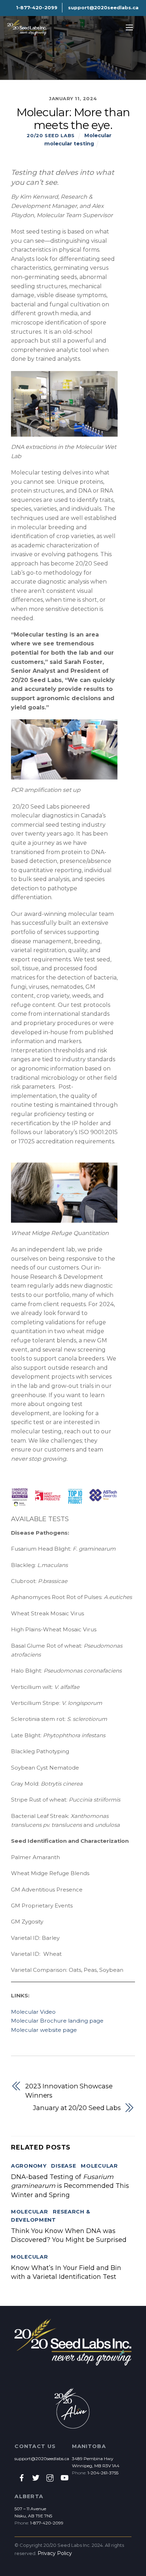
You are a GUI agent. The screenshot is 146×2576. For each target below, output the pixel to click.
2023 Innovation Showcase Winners (69, 2091)
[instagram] (50, 2477)
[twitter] (36, 2477)
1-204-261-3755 (103, 2473)
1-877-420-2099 (47, 2523)
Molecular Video (33, 2012)
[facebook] (22, 2477)
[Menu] (129, 28)
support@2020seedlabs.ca (42, 2459)
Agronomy (29, 2166)
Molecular (98, 135)
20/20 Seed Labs (51, 135)
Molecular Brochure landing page (57, 2021)
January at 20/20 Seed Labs (77, 2108)
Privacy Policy (55, 2553)
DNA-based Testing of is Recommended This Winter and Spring (70, 2186)
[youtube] (64, 2477)
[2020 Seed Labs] (27, 32)
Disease (63, 2166)
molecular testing (69, 144)
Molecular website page (44, 2030)
